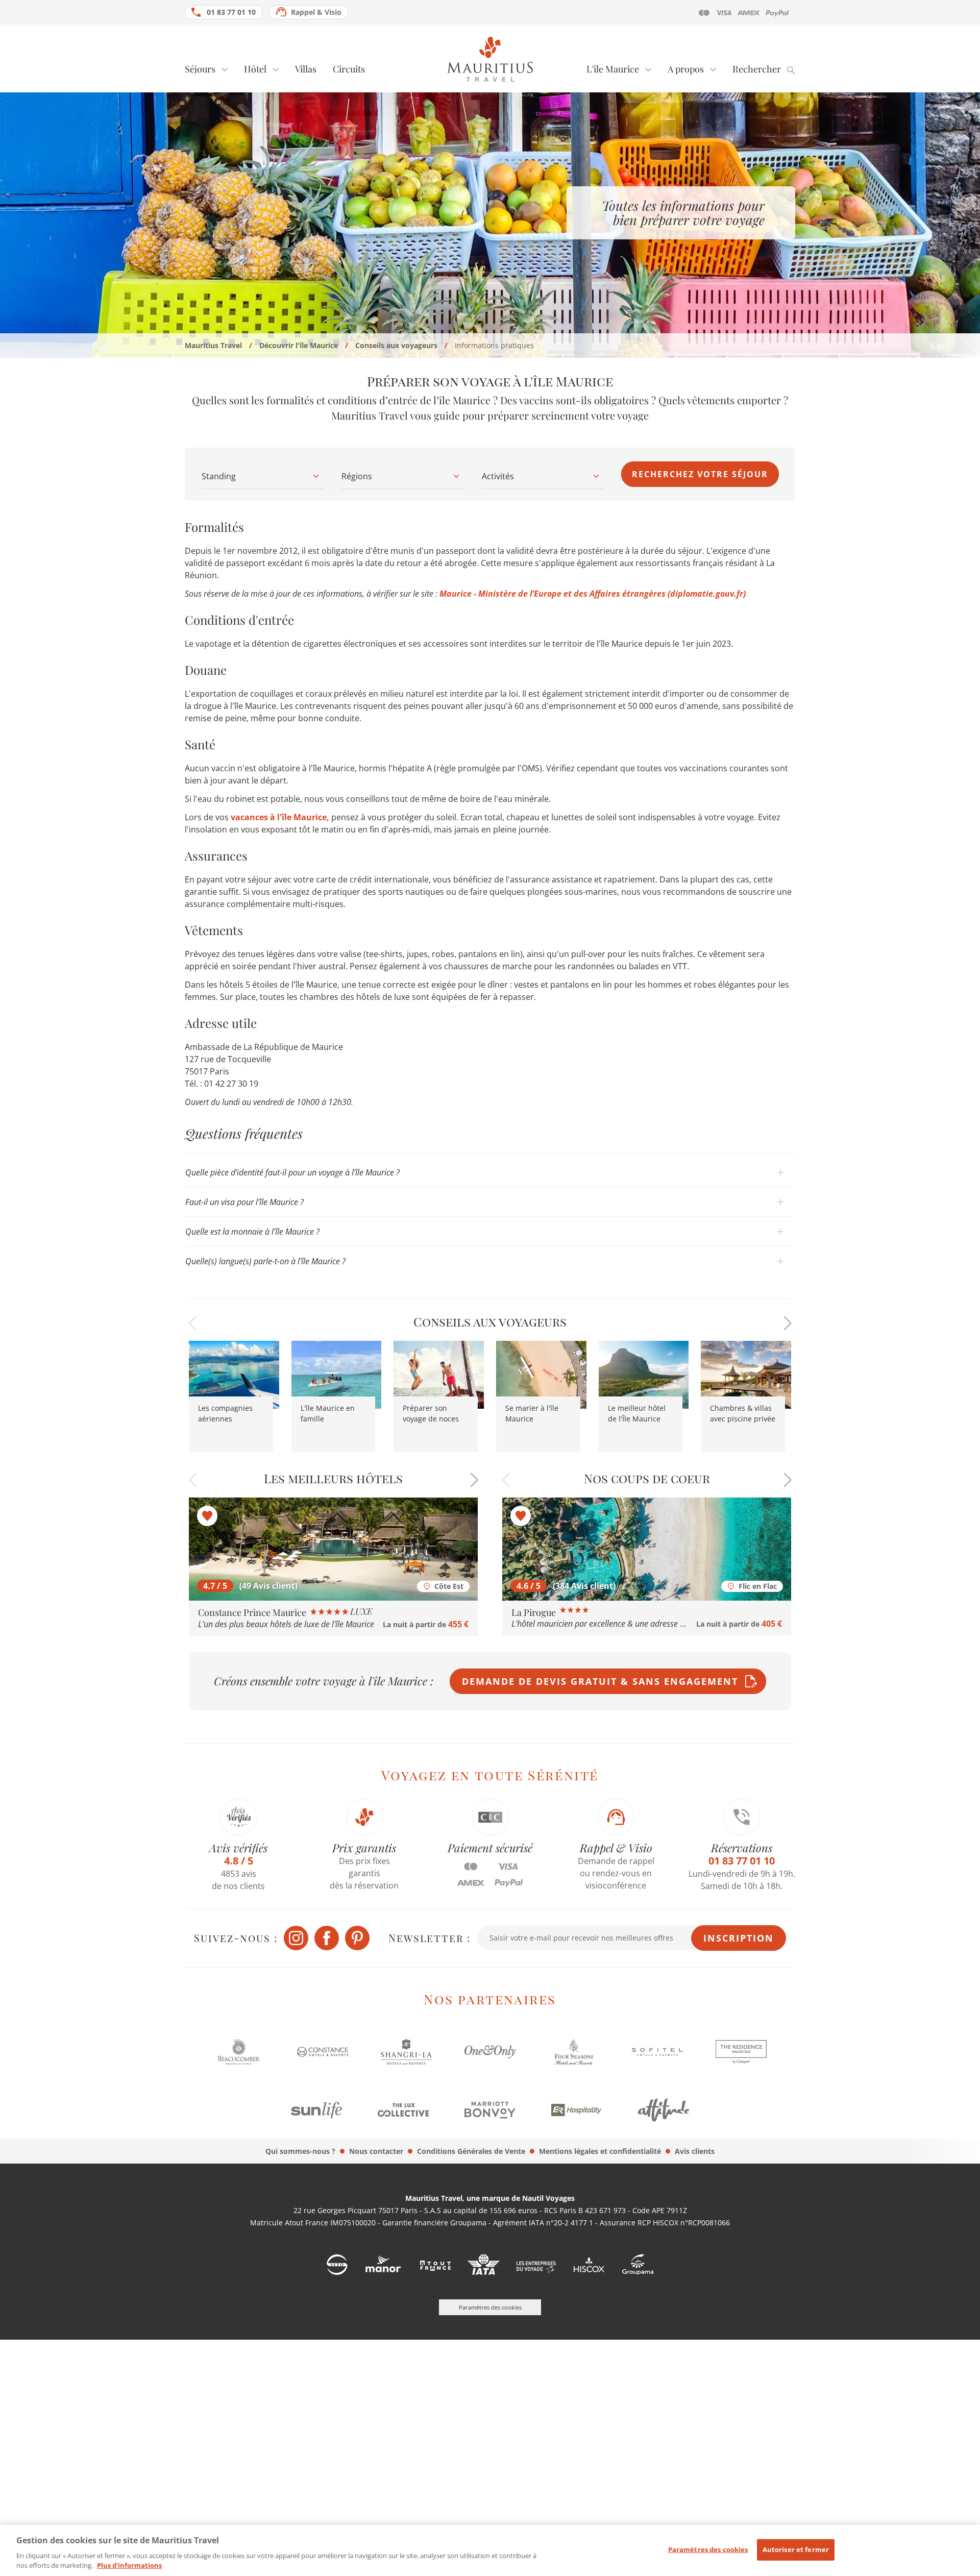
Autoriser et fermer (796, 2549)
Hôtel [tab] (255, 69)
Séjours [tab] (200, 69)
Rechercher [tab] (757, 69)
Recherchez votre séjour (700, 474)
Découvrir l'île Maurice (299, 345)
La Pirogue (535, 1612)
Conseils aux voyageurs (396, 345)
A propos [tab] (686, 69)
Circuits (349, 69)
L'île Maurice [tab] (613, 69)
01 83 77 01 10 (231, 12)
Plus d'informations (129, 2565)
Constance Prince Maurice (253, 1612)
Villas (306, 69)
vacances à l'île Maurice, (280, 817)
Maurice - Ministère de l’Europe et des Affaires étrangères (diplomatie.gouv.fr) (593, 594)
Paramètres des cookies (708, 2549)
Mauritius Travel (213, 345)
